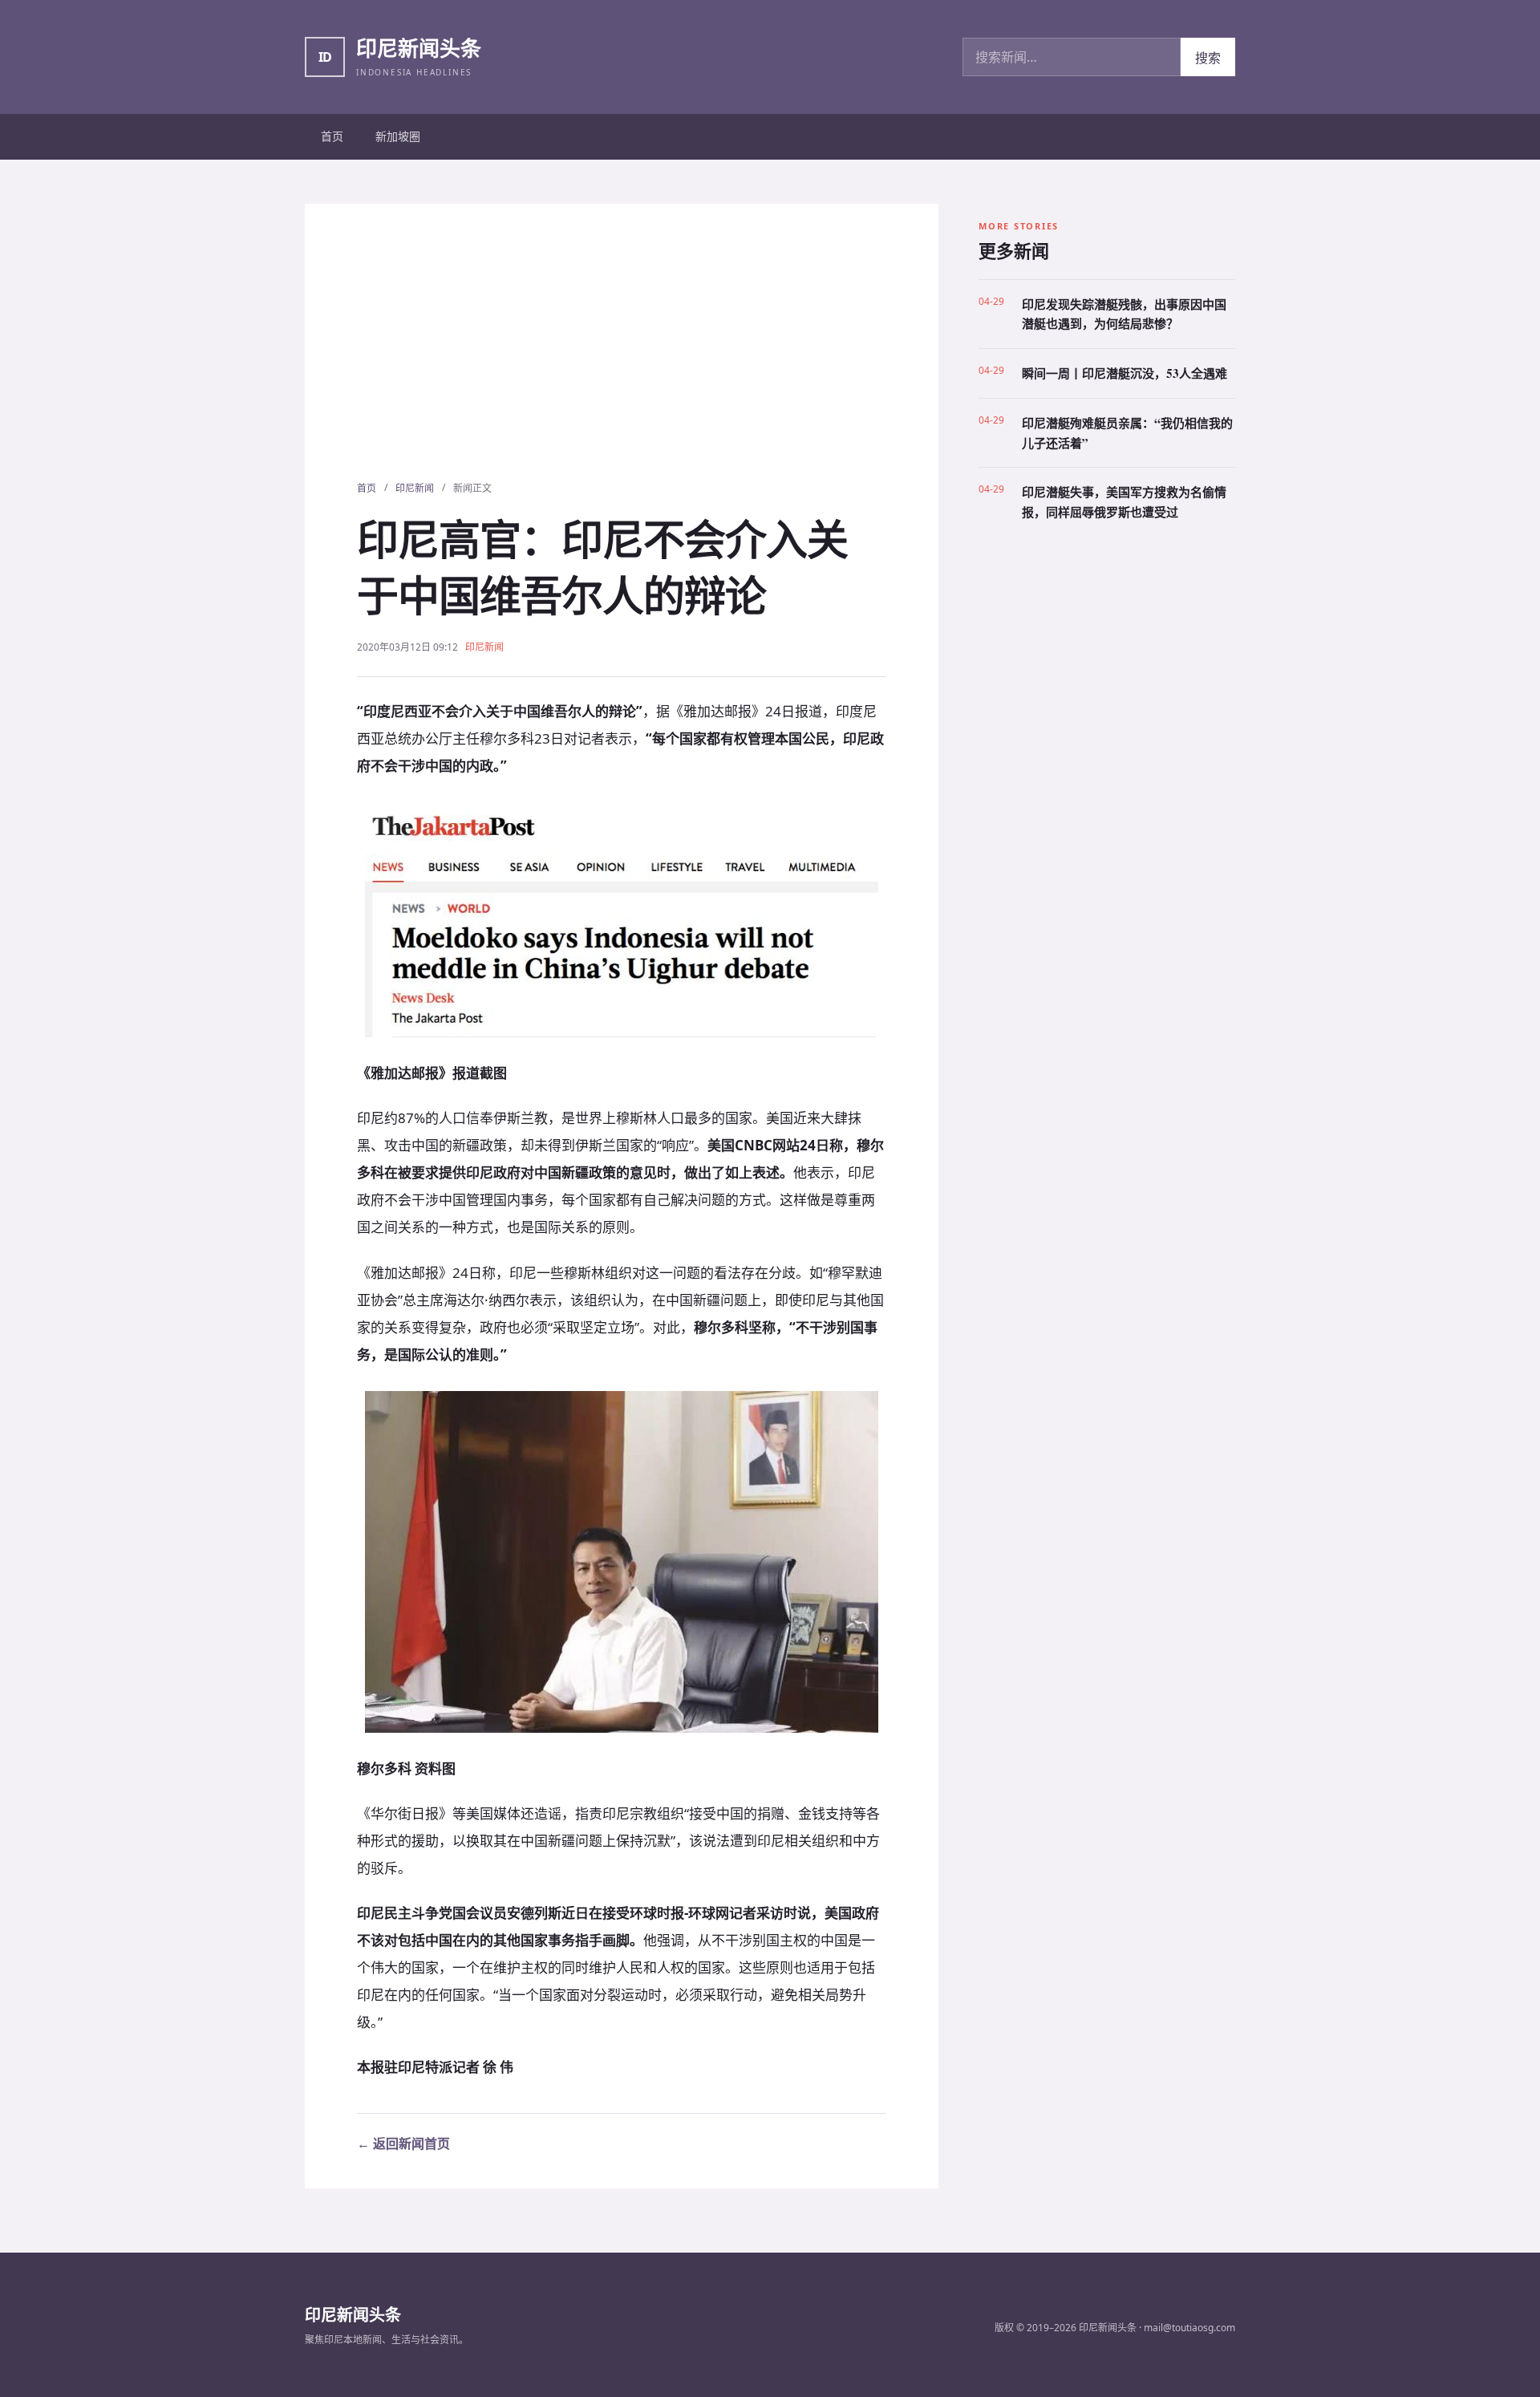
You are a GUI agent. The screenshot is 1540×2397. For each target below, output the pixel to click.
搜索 (1208, 58)
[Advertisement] (622, 360)
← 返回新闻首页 (403, 2144)
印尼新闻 (415, 488)
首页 (332, 136)
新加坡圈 (398, 136)
